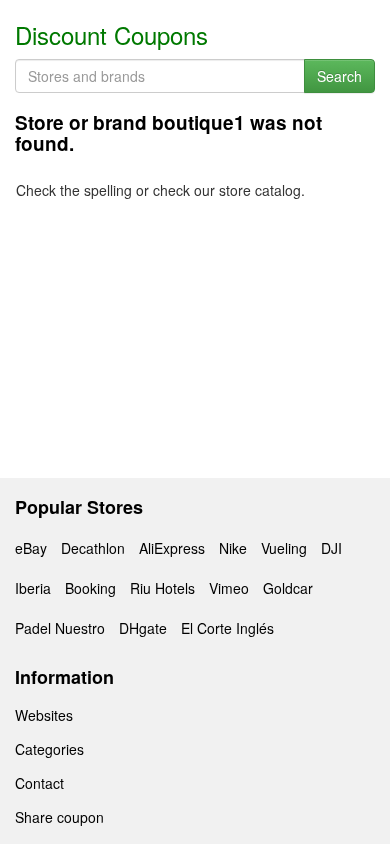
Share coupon (59, 817)
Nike (233, 548)
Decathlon (93, 548)
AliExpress (172, 548)
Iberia (33, 588)
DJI (331, 548)
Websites (44, 715)
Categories (49, 749)
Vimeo (229, 588)
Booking (90, 588)
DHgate (143, 628)
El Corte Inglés (227, 628)
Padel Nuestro (60, 628)
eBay (31, 548)
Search (339, 76)
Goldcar (288, 588)
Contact (39, 783)
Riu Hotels (162, 588)
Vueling (284, 548)
